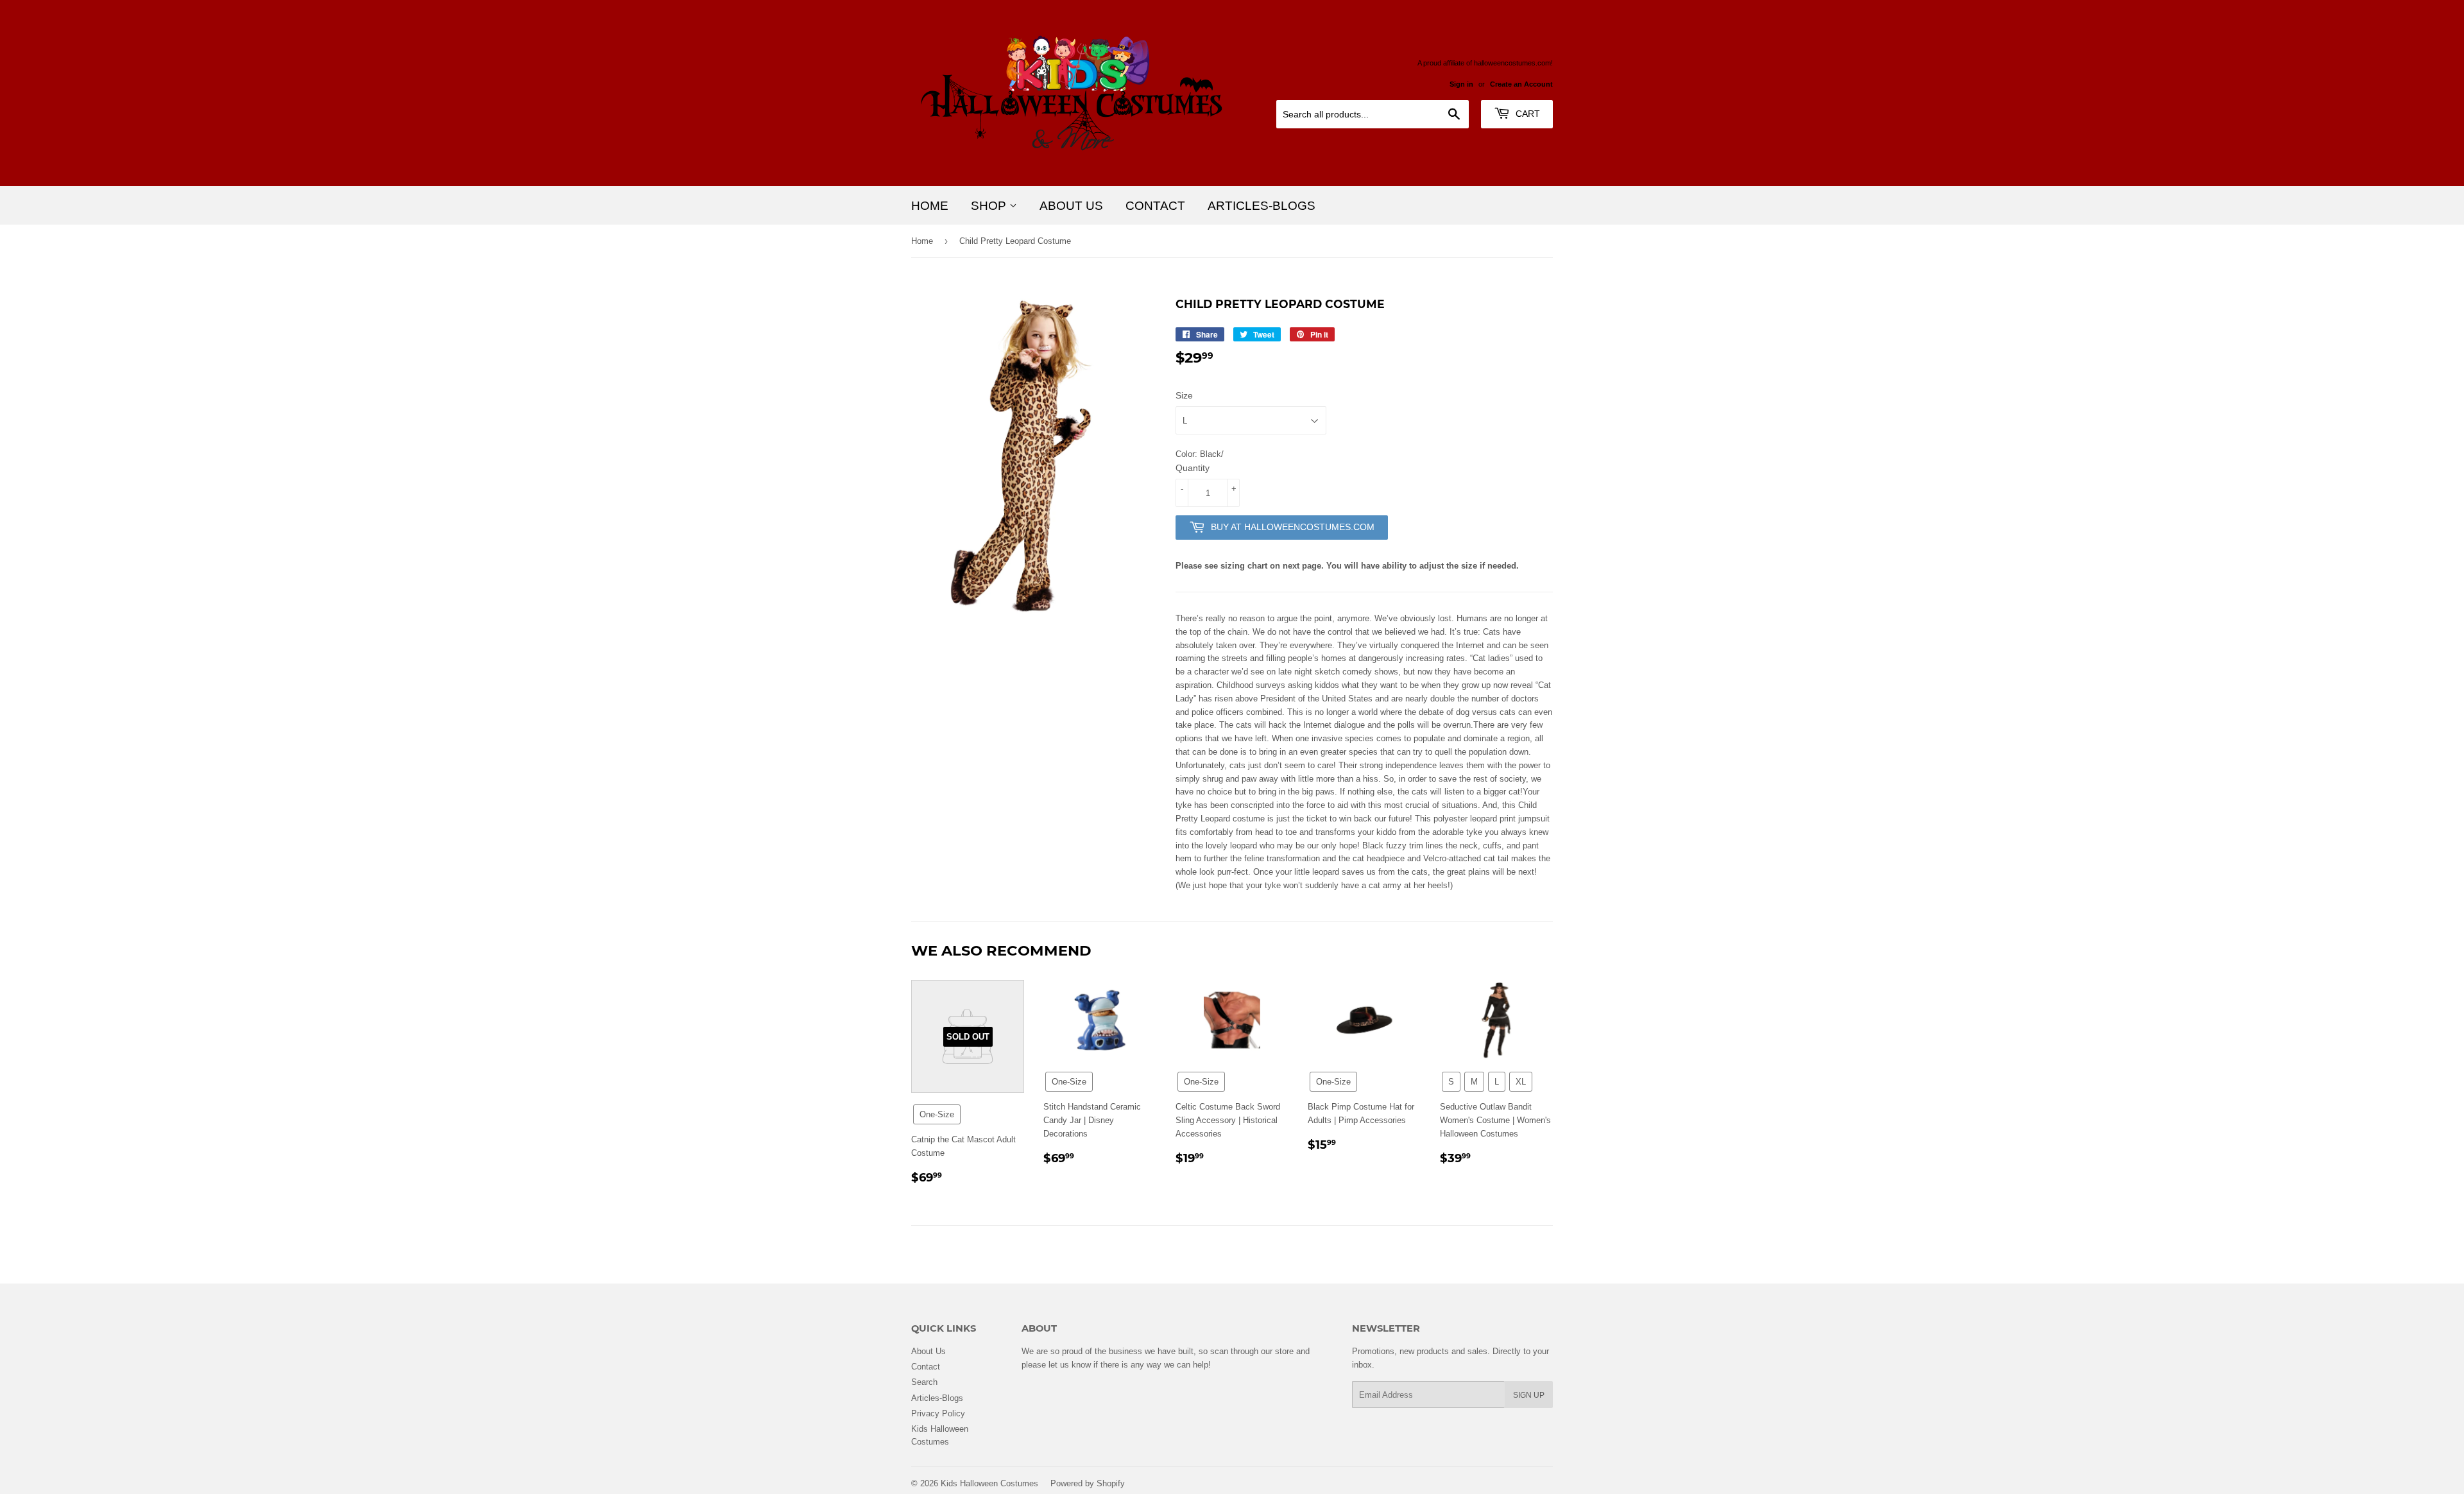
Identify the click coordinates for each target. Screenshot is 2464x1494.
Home (930, 205)
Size (1184, 395)
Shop (990, 205)
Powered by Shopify (1088, 1483)
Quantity (1193, 468)
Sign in (1461, 84)
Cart (1527, 114)
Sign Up (1529, 1395)
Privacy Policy (938, 1413)
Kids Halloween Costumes (989, 1483)
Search (924, 1382)
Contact (1155, 205)
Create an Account (1521, 84)
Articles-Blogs (1262, 205)
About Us (1071, 205)
